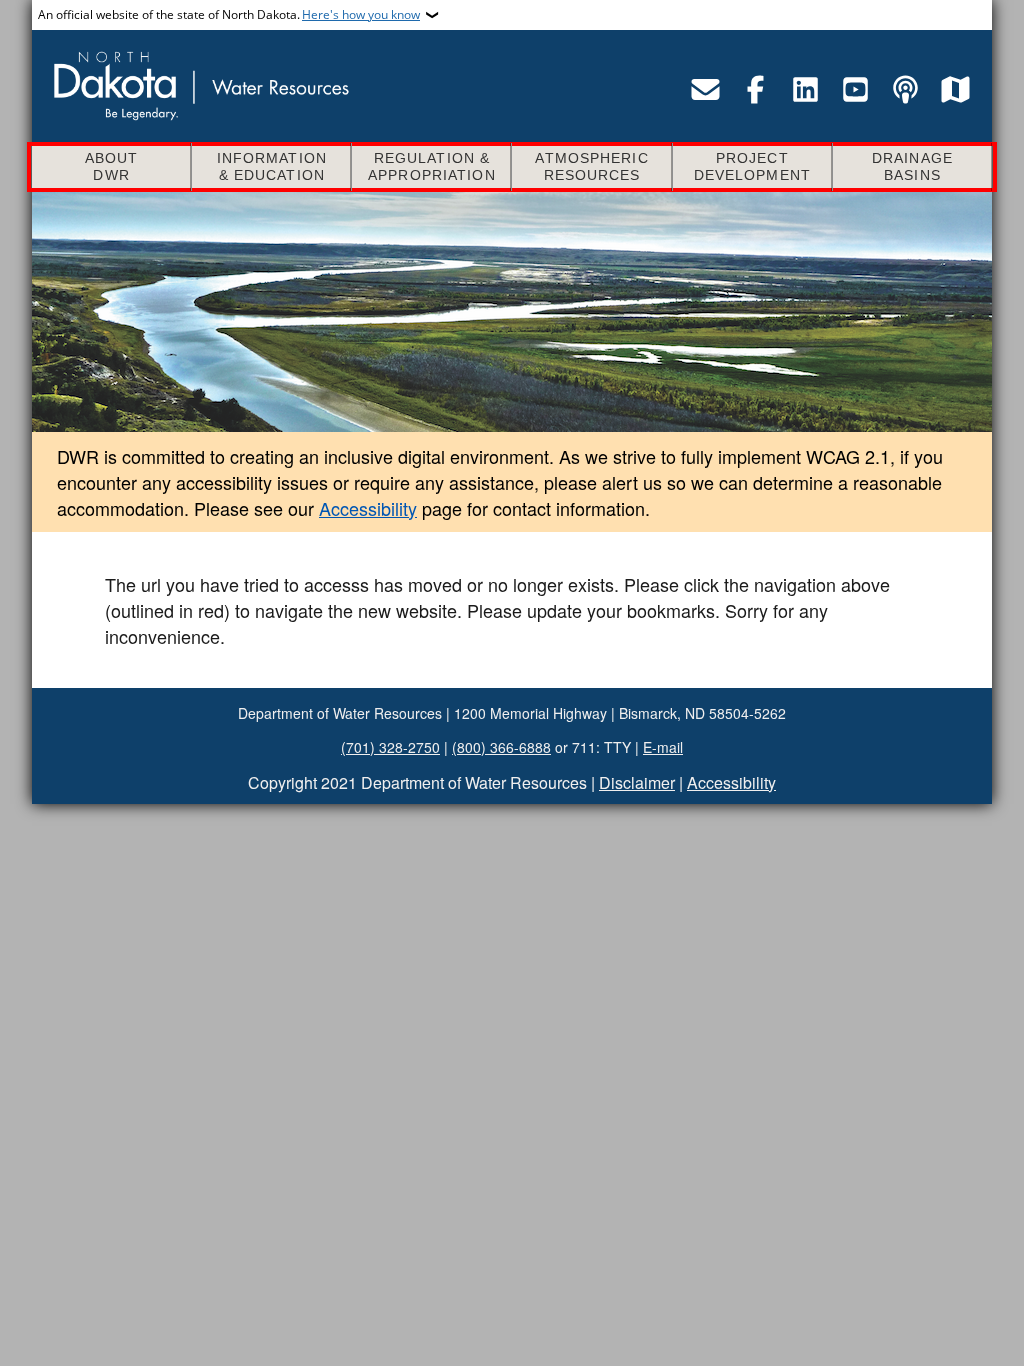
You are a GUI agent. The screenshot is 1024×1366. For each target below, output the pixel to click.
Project (752, 166)
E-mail (663, 747)
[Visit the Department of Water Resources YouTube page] (855, 89)
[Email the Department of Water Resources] (705, 89)
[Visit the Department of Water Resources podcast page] (905, 89)
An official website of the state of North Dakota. (229, 14)
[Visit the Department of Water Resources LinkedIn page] (805, 89)
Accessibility (368, 508)
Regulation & (432, 166)
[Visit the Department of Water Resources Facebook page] (755, 89)
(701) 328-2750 (390, 747)
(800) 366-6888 (501, 747)
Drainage (912, 166)
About (112, 166)
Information (272, 166)
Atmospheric (591, 166)
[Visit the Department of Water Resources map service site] (955, 89)
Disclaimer (637, 782)
